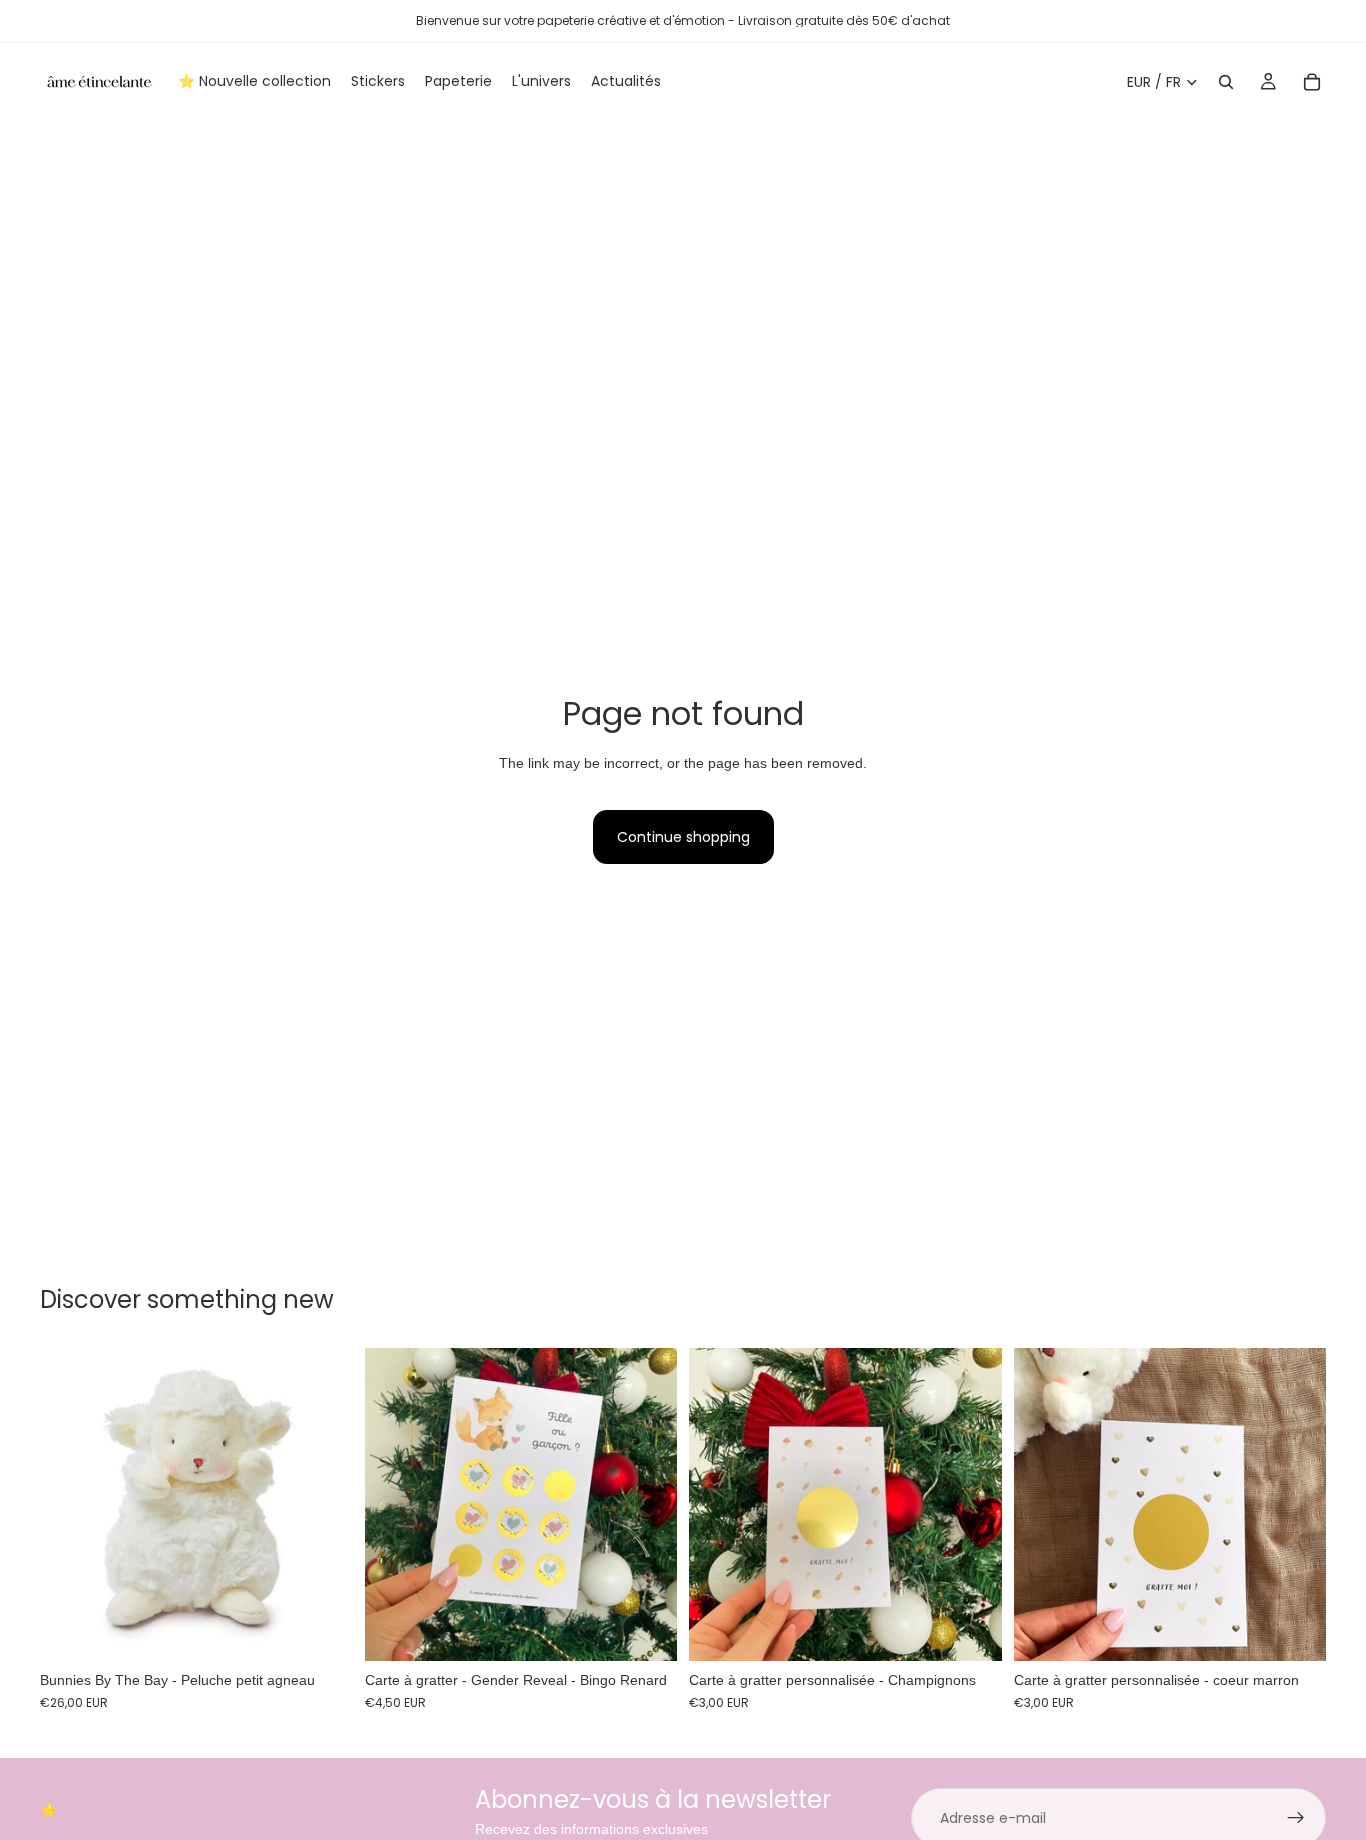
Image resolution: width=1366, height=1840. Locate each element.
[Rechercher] (1226, 82)
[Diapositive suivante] (647, 1505)
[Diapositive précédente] (395, 1505)
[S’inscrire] (1296, 1818)
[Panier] (1312, 82)
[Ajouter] (322, 1631)
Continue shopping (683, 837)
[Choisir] (646, 1631)
